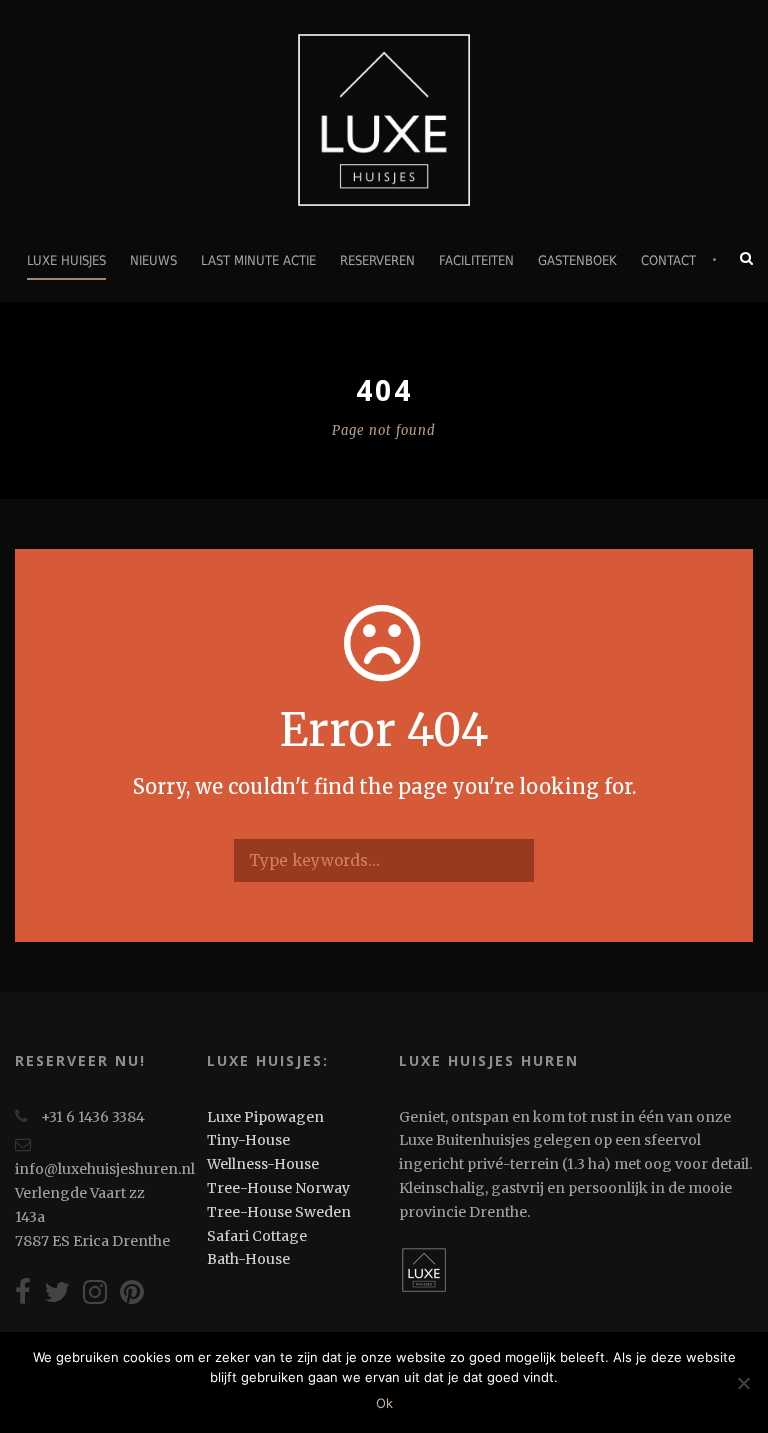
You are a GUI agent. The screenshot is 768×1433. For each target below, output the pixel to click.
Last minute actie (258, 260)
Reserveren (377, 260)
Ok (384, 1403)
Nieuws (153, 260)
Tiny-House (248, 1140)
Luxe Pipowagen (265, 1117)
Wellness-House (263, 1164)
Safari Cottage (257, 1236)
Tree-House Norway (278, 1188)
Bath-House (248, 1259)
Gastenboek (577, 260)
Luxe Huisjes (66, 260)
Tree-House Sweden (279, 1212)
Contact (668, 260)
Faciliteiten (476, 260)
